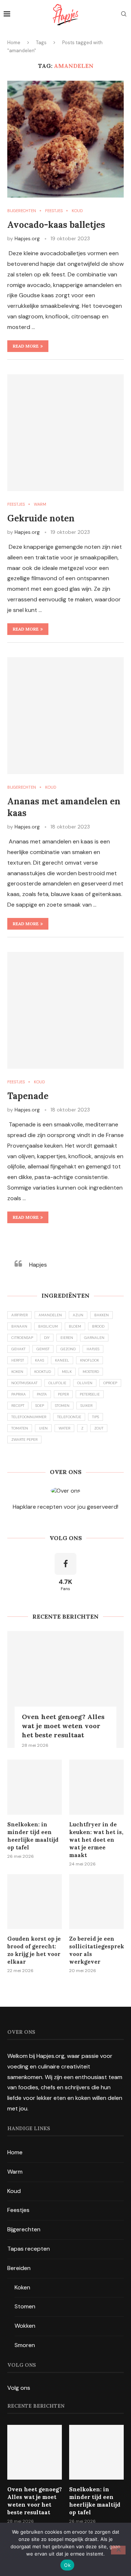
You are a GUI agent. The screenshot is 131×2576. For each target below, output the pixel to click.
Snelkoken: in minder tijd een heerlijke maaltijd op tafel (33, 1836)
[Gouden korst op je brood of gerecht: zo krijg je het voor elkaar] (35, 1902)
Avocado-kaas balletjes (56, 225)
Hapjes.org (27, 238)
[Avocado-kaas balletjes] (65, 139)
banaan (19, 1326)
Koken (22, 2287)
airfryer (19, 1315)
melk (67, 1372)
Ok (67, 2565)
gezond (68, 1349)
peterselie (90, 1394)
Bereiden (19, 2268)
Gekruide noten (41, 518)
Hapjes (38, 1265)
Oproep (110, 1383)
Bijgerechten (24, 2229)
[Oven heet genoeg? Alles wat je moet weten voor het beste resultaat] (65, 1689)
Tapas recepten (29, 2249)
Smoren (25, 2345)
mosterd (91, 1372)
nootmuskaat (24, 1383)
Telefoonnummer (29, 1417)
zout (99, 1428)
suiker (86, 1406)
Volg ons (19, 2388)
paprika (19, 1394)
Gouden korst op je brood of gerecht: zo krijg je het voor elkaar (34, 1950)
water (64, 1428)
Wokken (25, 2326)
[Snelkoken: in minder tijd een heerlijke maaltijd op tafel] (35, 1787)
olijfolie (57, 1383)
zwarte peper (24, 1440)
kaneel (62, 1360)
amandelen (50, 1315)
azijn (78, 1315)
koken (17, 1372)
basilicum (48, 1326)
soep (40, 1406)
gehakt (18, 1349)
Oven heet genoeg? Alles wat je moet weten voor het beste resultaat (63, 1726)
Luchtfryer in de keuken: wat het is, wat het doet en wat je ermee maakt (96, 1840)
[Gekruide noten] (65, 433)
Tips (96, 1417)
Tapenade (28, 1096)
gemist (43, 1349)
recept (18, 1406)
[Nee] (118, 2550)
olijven (85, 1383)
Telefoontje (69, 1417)
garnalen (94, 1338)
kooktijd (43, 1372)
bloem (75, 1326)
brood (98, 1326)
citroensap (22, 1338)
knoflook (90, 1360)
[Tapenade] (65, 1010)
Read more (26, 346)
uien (43, 1428)
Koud (14, 2191)
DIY (47, 1338)
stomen (62, 1406)
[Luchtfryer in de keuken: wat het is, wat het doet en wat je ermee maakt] (96, 1787)
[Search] (124, 15)
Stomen (25, 2306)
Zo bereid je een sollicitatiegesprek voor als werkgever (96, 1950)
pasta (42, 1394)
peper (63, 1394)
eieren (67, 1338)
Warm (15, 2172)
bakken (102, 1315)
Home (14, 43)
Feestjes (18, 2210)
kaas (39, 1360)
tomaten (20, 1428)
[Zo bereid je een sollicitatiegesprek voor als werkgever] (96, 1902)
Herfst (18, 1360)
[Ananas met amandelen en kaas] (65, 716)
